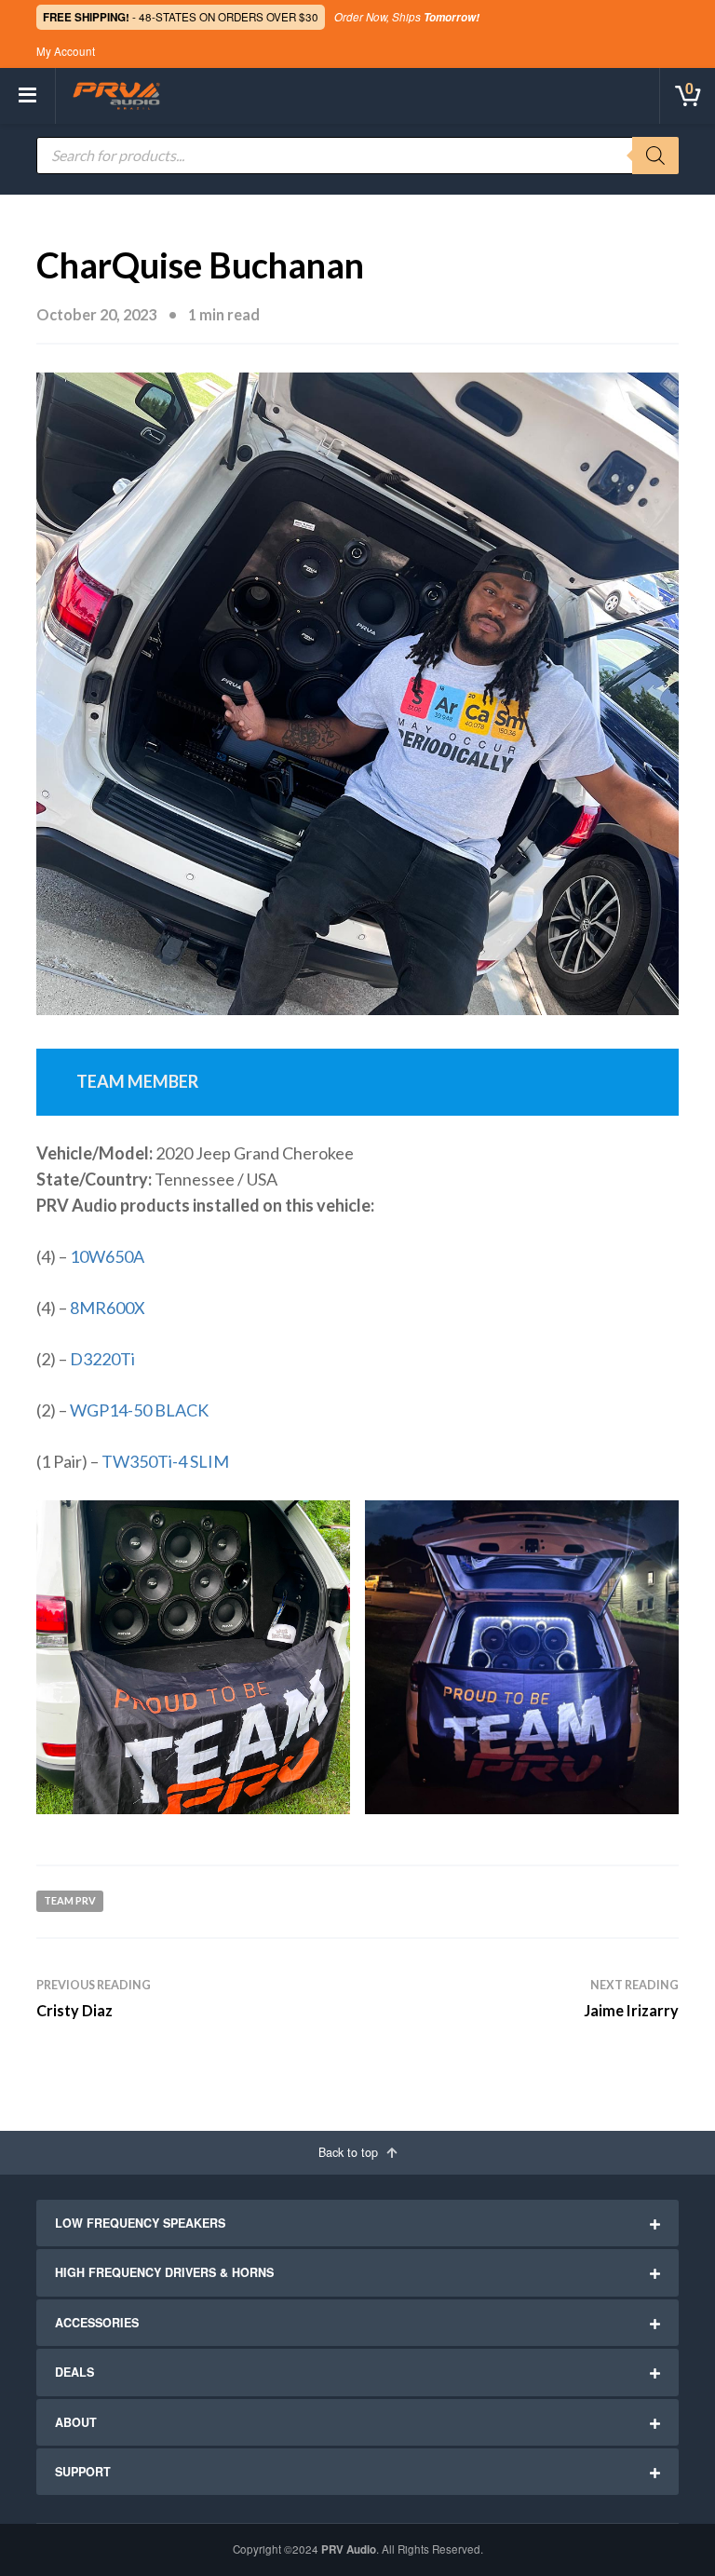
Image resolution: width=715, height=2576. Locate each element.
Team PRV (70, 1900)
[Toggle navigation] (28, 96)
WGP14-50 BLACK (138, 1410)
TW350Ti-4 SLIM (165, 1461)
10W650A (107, 1256)
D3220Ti (102, 1359)
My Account (66, 51)
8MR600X (108, 1308)
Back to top (350, 2152)
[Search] (655, 156)
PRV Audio (349, 2549)
